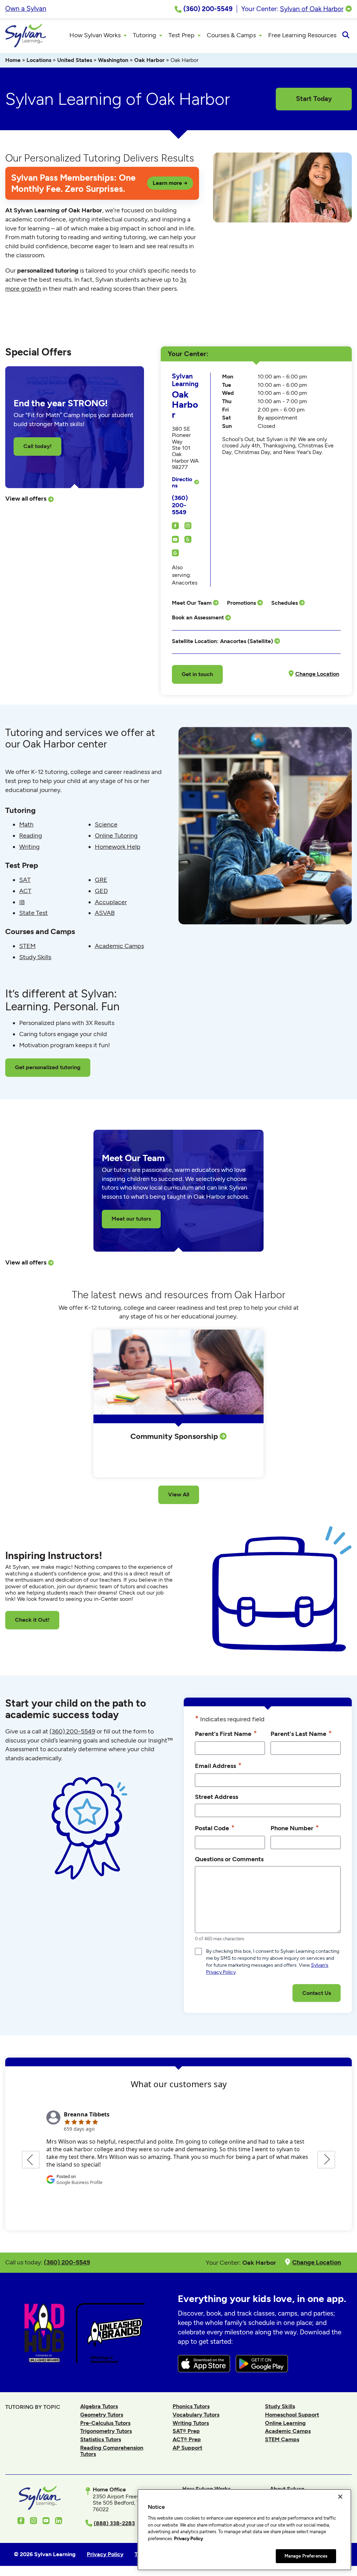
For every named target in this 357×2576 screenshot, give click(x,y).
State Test (33, 913)
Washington (113, 60)
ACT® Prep (187, 2439)
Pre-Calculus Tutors (105, 2423)
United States (75, 60)
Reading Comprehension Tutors (112, 2451)
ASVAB (105, 913)
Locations (39, 60)
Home (13, 60)
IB (22, 902)
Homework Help (118, 847)
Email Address (218, 1765)
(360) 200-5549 (180, 505)
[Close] (340, 2497)
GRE (101, 880)
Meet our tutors (131, 1219)
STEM (27, 946)
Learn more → (170, 183)
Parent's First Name (226, 1733)
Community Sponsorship (175, 1436)
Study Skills (35, 957)
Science (106, 824)
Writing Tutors (191, 2423)
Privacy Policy (188, 2539)
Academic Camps (119, 946)
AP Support (187, 2448)
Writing (29, 847)
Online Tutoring (116, 836)
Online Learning (285, 2423)
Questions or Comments (229, 1859)
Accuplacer (111, 902)
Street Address (217, 1797)
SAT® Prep (186, 2431)
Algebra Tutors (99, 2406)
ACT (25, 891)
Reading (31, 836)
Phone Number (295, 1828)
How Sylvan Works (206, 2489)
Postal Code (215, 1828)
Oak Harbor (149, 60)
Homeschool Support (292, 2415)
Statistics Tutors (101, 2439)
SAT (25, 880)
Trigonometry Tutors (106, 2431)
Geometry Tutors (102, 2415)
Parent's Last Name (301, 1733)
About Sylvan (287, 2489)
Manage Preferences (306, 2556)
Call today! (37, 446)
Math (26, 824)
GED (101, 891)
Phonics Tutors (191, 2406)
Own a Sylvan (26, 9)
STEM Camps (282, 2439)
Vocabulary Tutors (196, 2415)
